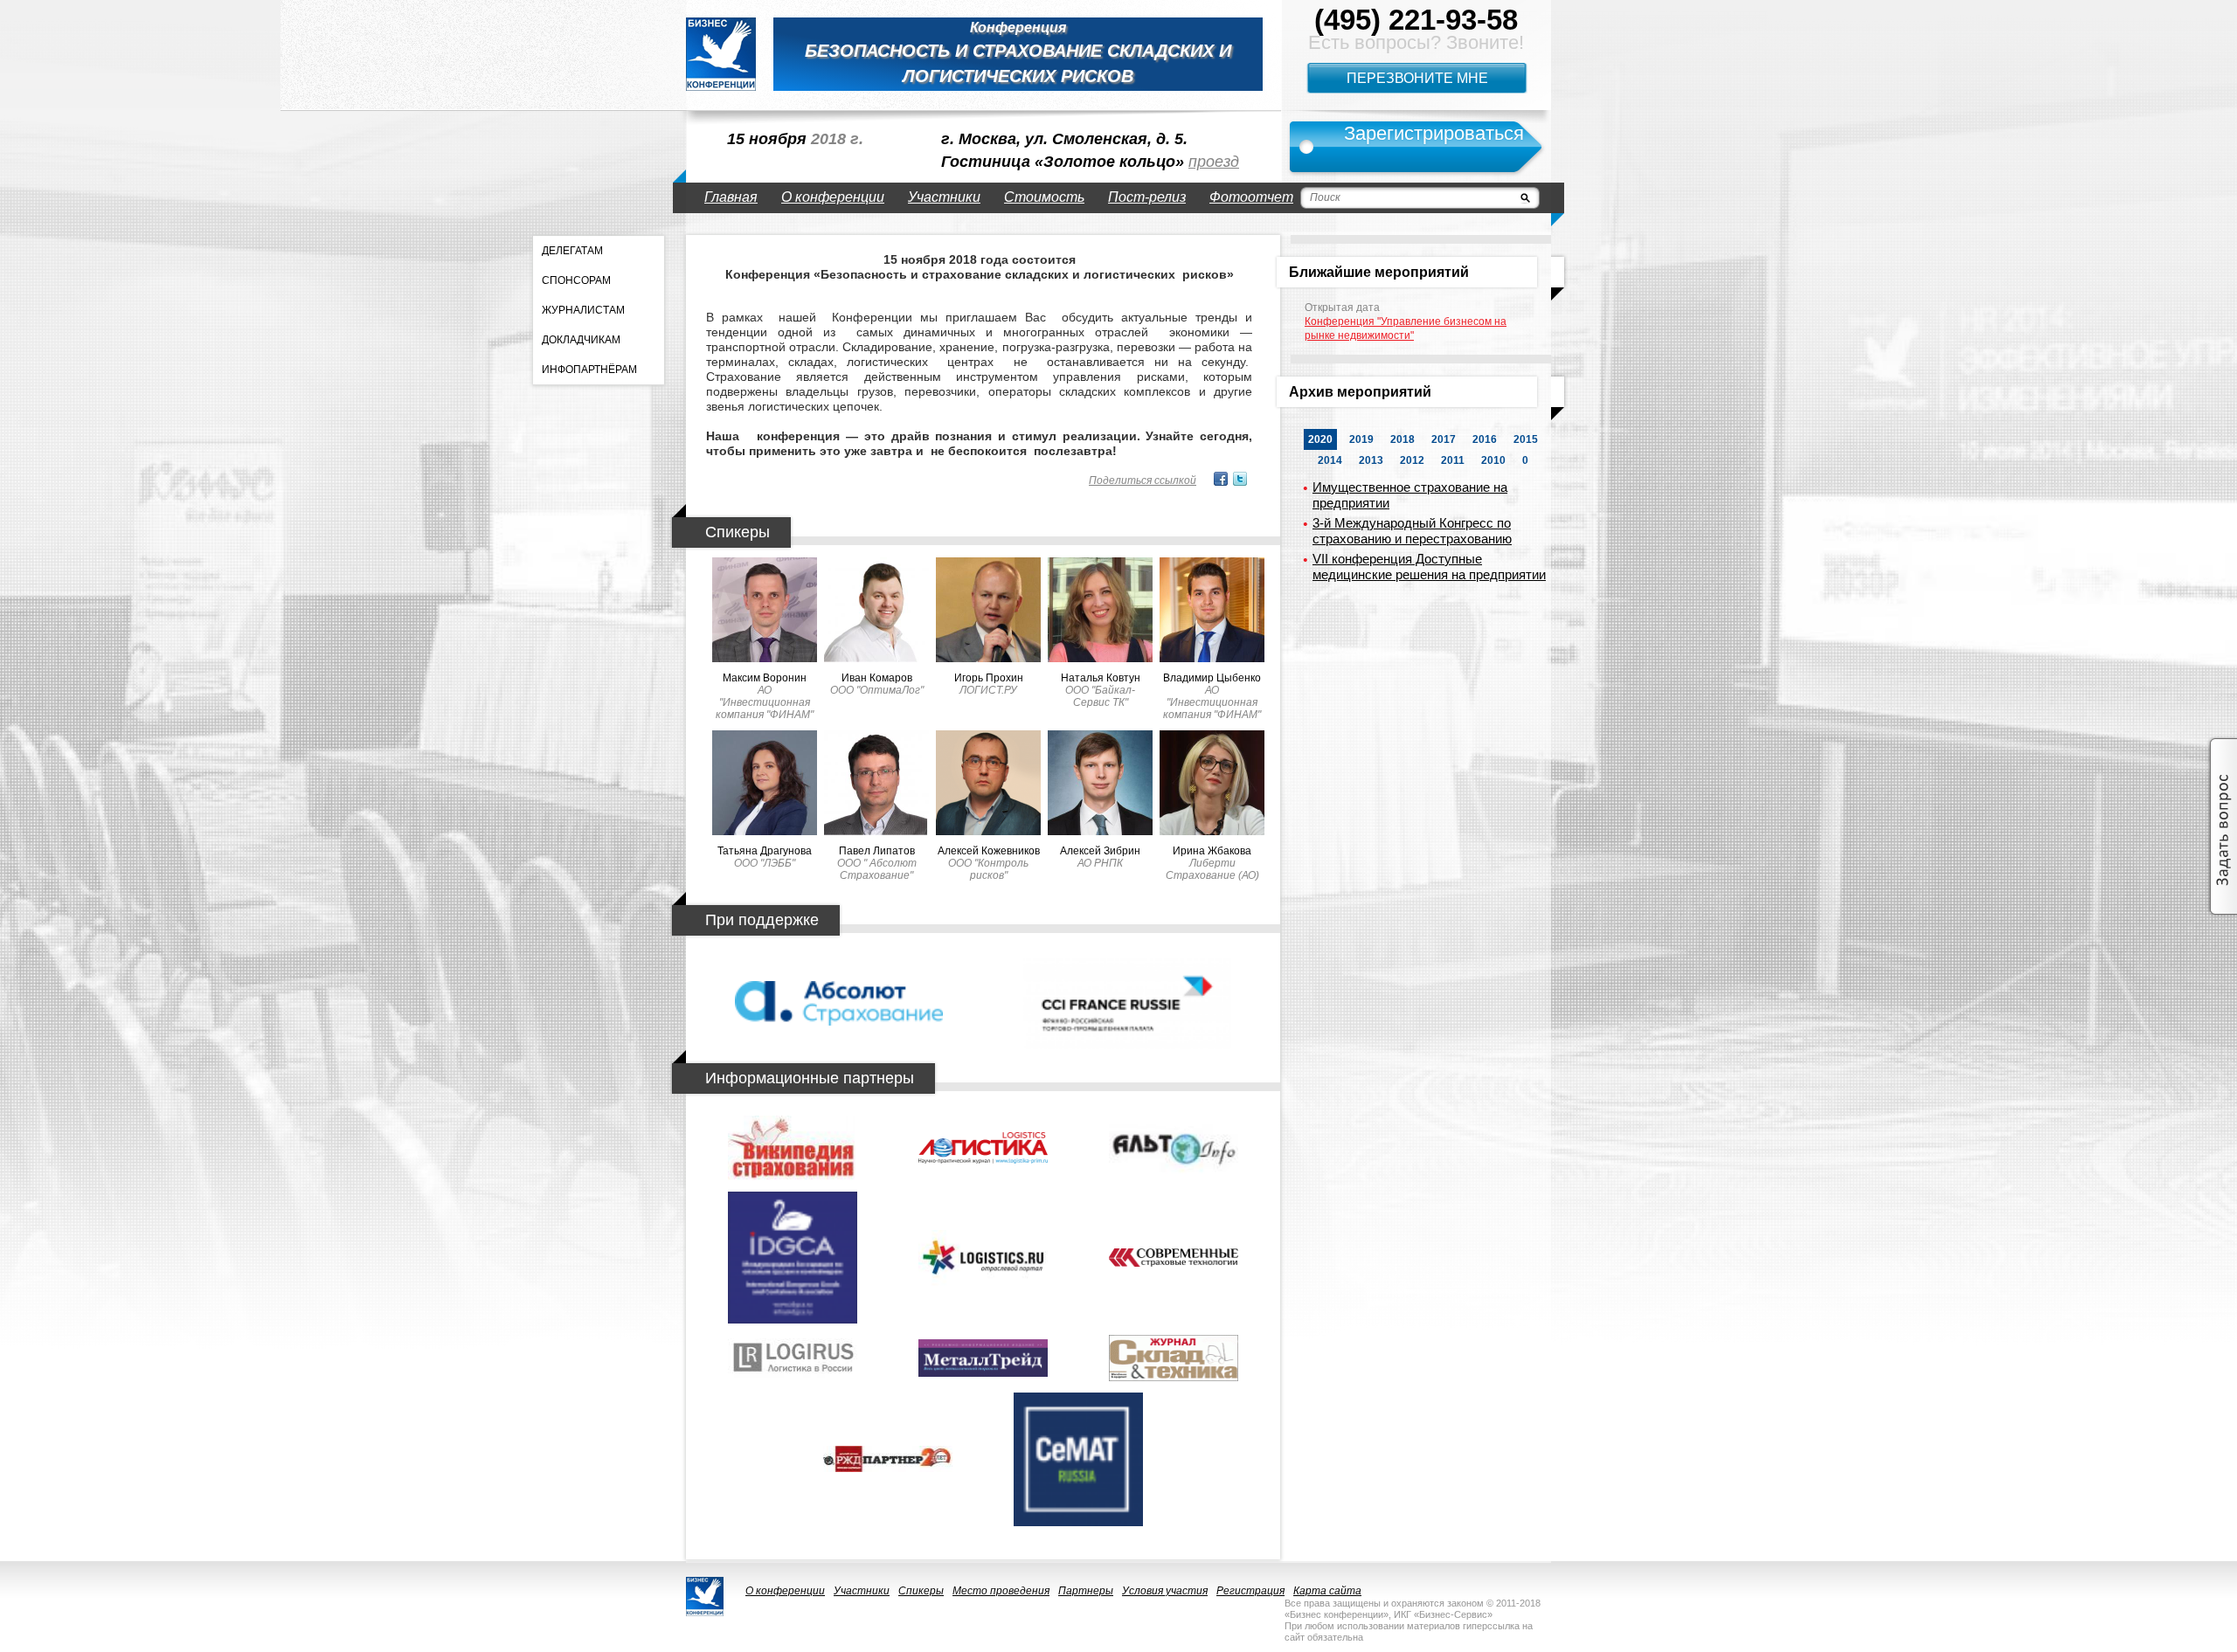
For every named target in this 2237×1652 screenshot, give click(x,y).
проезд (1214, 162)
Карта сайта (1327, 1591)
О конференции (833, 197)
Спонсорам (576, 280)
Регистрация (1250, 1591)
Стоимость (1044, 197)
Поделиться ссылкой (1143, 480)
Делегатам (572, 251)
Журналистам (583, 310)
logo (721, 54)
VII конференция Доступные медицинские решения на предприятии (1429, 567)
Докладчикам (581, 340)
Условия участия (1165, 1591)
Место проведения (1001, 1591)
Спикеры (921, 1591)
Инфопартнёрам (589, 370)
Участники (944, 197)
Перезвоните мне (1417, 78)
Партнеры (1086, 1591)
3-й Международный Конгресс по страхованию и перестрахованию (1412, 531)
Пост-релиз (1147, 197)
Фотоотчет (1251, 197)
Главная (731, 197)
